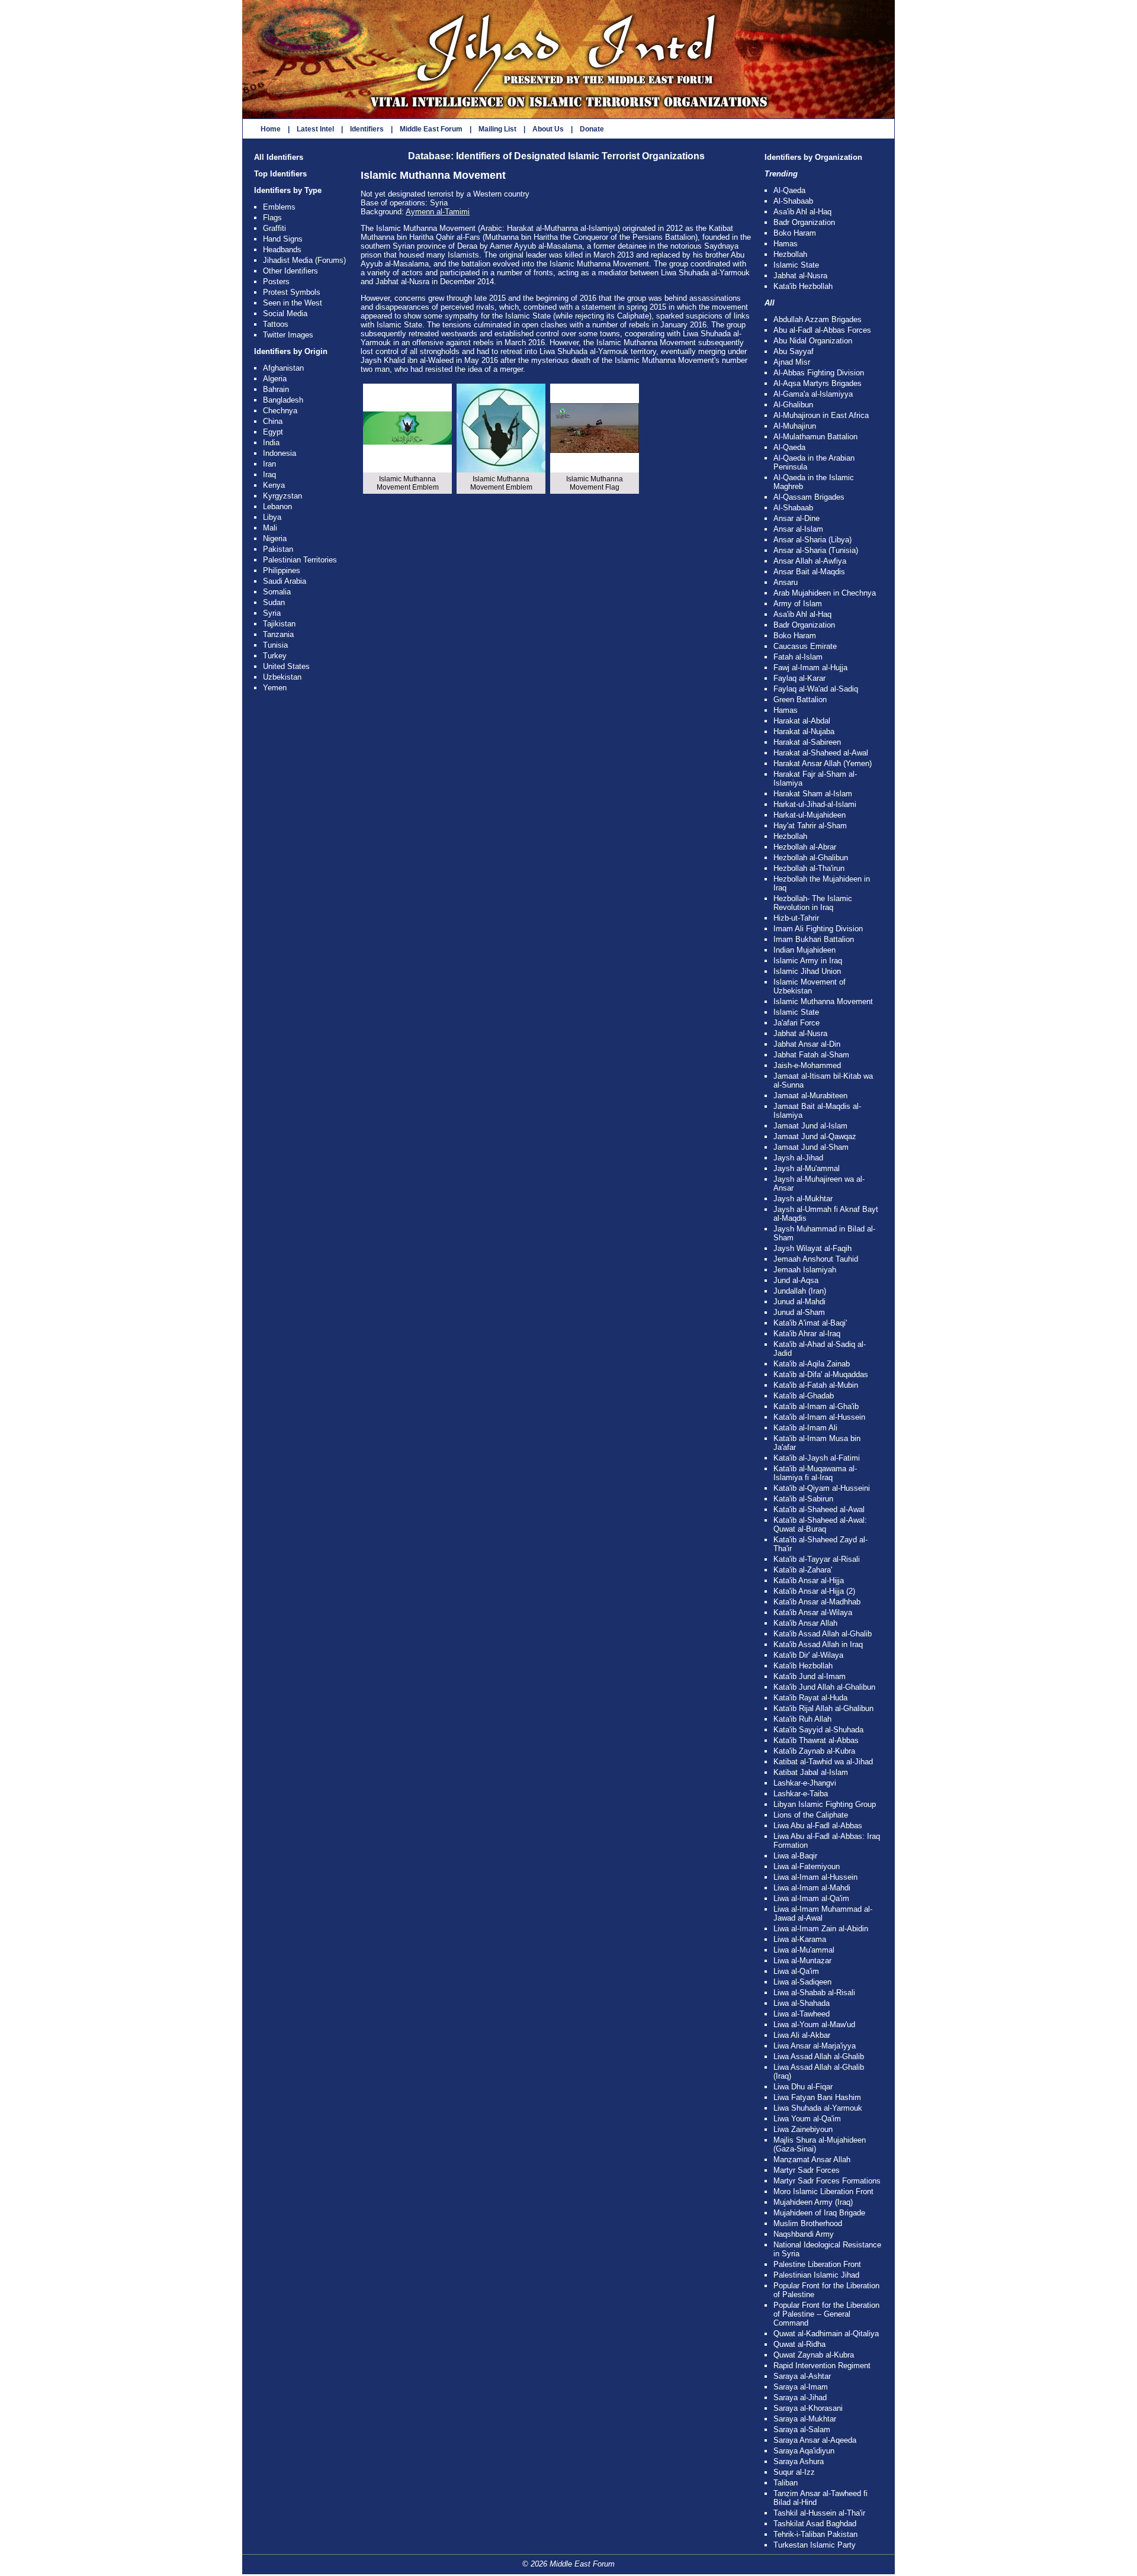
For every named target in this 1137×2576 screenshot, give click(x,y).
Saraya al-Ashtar (802, 2376)
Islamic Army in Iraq (808, 961)
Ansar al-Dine (796, 518)
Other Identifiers (290, 271)
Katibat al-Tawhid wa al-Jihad (823, 1762)
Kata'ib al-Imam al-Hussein (819, 1417)
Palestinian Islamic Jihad (816, 2275)
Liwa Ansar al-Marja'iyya (815, 2046)
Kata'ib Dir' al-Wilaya (808, 1655)
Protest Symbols (292, 292)
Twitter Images (288, 335)
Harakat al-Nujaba (804, 731)
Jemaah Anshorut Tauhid (816, 1259)
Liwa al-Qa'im (796, 1971)
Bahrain (276, 389)
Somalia (277, 592)
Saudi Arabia (285, 581)
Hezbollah (790, 254)
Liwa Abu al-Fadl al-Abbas (818, 1826)
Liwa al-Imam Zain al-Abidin (821, 1929)
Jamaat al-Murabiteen (810, 1096)
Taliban (786, 2483)
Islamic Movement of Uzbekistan (810, 986)
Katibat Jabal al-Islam (811, 1772)
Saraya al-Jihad (800, 2397)
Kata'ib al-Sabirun (803, 1499)
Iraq (269, 475)
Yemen (275, 688)
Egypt (273, 432)
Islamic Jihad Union (807, 971)
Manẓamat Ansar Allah (812, 2159)
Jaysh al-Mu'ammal (807, 1168)
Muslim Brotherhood (808, 2223)
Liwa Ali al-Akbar (802, 2035)
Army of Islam (798, 604)
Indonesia (280, 453)
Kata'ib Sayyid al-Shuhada (818, 1730)
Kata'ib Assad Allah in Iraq (818, 1644)
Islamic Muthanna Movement (823, 1001)
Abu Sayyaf (794, 351)
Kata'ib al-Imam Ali (805, 1428)
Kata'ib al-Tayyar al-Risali (817, 1559)
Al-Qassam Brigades (809, 497)
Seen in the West (293, 303)
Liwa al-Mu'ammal (804, 1950)
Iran (269, 464)
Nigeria (275, 538)
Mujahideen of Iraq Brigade (819, 2213)
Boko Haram (795, 233)
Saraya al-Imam (801, 2387)
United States (286, 666)
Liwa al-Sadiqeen (802, 1982)
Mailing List (497, 129)
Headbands (282, 250)
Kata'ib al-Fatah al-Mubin (816, 1385)
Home (271, 129)
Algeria (275, 379)
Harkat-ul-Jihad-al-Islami (815, 804)
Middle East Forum (431, 129)
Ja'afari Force (796, 1023)
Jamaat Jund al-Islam (810, 1126)
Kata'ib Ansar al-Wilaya (813, 1612)
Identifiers (367, 129)
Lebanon (277, 506)
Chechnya (280, 411)
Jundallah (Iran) (800, 1291)
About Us (548, 129)
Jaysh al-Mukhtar (803, 1199)
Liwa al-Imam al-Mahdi (812, 1888)
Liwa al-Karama (800, 1939)
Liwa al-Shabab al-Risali (814, 1993)
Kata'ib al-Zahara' (803, 1570)
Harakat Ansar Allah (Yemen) (823, 763)
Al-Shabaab (793, 201)
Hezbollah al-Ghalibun (811, 858)
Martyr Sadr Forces (807, 2170)
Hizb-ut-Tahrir (796, 918)
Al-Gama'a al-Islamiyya (813, 394)
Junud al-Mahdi (799, 1302)
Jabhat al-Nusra (800, 276)
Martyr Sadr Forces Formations (827, 2181)
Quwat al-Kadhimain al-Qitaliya (826, 2334)
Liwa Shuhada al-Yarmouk (818, 2108)
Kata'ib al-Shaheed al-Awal (819, 1509)
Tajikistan (279, 624)
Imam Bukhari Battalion (814, 939)
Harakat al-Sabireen (807, 742)
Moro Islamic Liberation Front (823, 2191)
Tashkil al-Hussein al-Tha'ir (819, 2513)
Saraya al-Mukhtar (805, 2419)
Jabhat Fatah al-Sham (811, 1055)
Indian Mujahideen (804, 950)
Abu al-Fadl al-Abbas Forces (822, 330)
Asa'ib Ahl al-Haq (802, 212)
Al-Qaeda (789, 190)
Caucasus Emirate (805, 646)
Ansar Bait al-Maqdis (809, 572)
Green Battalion (800, 700)
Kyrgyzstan (282, 496)
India (271, 443)
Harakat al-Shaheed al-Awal (821, 753)
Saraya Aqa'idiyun (804, 2451)
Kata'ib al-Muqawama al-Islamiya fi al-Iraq (815, 1473)
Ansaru (786, 582)
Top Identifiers (280, 174)
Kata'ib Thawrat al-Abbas (816, 1740)
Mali (270, 528)
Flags (272, 218)
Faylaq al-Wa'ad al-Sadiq (816, 689)
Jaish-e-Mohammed (807, 1065)
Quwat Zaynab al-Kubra (814, 2355)
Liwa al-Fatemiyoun (807, 1866)
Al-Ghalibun (793, 405)
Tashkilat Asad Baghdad (815, 2524)
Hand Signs (283, 239)
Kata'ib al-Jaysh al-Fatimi (817, 1458)
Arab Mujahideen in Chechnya (825, 593)
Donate (592, 129)
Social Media (285, 313)
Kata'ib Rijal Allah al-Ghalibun (823, 1708)
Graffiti (274, 228)
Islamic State (796, 265)
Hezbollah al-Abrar (805, 847)
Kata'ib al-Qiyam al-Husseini (822, 1488)
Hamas (786, 244)
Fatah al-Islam (798, 657)
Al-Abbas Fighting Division (819, 373)
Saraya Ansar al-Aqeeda (815, 2440)
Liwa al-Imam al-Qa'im (811, 1898)
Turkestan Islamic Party (815, 2545)
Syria (272, 613)
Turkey (275, 656)
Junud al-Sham (799, 1312)
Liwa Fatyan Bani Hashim (817, 2097)
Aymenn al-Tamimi (438, 212)
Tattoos (276, 324)
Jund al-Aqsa (796, 1280)
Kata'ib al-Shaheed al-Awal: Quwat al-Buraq (820, 1525)
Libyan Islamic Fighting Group (825, 1804)
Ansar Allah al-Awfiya (810, 561)
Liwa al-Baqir (795, 1856)
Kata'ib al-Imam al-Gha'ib (816, 1406)
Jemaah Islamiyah (805, 1270)
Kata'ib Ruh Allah (802, 1719)
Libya (272, 517)
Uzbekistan (282, 677)
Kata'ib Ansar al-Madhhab (817, 1602)
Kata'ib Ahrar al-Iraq (807, 1334)
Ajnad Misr (792, 362)
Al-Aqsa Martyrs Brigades (818, 383)
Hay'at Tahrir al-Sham (810, 826)
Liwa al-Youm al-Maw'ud (814, 2025)
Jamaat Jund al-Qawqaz (815, 1136)
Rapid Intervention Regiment (822, 2366)
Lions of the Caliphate (811, 1815)
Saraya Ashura (799, 2461)
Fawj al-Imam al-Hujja (810, 668)
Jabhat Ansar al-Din (807, 1044)
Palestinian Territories (300, 560)
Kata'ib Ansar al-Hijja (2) (814, 1591)
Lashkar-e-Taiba (801, 1794)
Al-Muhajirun (795, 426)
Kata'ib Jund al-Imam (810, 1676)
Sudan (274, 602)
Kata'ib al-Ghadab (804, 1396)
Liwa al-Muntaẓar (802, 1961)
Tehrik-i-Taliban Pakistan (815, 2534)
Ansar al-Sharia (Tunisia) (816, 550)
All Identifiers (279, 157)
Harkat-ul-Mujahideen (810, 815)
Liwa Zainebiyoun (803, 2129)
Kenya (274, 485)
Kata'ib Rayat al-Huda (810, 1698)
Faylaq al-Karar (799, 678)
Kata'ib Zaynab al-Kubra (814, 1751)
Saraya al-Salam (802, 2429)
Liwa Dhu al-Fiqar (803, 2087)
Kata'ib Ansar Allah (805, 1623)
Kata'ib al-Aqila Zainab (812, 1364)
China (273, 421)
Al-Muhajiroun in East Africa (821, 415)
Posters (276, 282)
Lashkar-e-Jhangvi (805, 1783)
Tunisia (275, 645)
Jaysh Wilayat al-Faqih (812, 1248)
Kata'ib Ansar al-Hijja (809, 1580)
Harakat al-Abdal (802, 721)
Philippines (282, 570)
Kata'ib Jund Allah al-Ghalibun (824, 1687)
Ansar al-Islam (798, 529)
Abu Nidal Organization (813, 341)
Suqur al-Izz (794, 2472)
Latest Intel (315, 129)
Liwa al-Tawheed (802, 2014)
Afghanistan (283, 368)
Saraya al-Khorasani (808, 2408)
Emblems (279, 207)
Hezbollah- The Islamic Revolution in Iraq (813, 903)
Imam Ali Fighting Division (818, 929)
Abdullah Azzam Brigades (818, 319)
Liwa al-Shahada (802, 2003)
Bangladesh (283, 400)
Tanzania (278, 634)
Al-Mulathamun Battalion (815, 437)
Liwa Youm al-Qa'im (807, 2119)
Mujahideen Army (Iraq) (813, 2202)
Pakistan (278, 549)
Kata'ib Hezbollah (803, 286)
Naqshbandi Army (804, 2234)
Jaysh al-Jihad (798, 1158)
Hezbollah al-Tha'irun (809, 868)
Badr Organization (804, 222)
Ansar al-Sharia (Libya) (812, 540)
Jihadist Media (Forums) (304, 260)
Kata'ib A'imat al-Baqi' (810, 1323)
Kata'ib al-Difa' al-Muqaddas (821, 1374)
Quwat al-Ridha (799, 2344)
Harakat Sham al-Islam (813, 794)
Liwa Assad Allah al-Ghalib (819, 2056)
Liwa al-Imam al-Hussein (815, 1877)
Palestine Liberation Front (817, 2264)
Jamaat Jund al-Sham (811, 1147)
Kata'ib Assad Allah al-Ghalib (823, 1634)
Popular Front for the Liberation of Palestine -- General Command (826, 2314)
